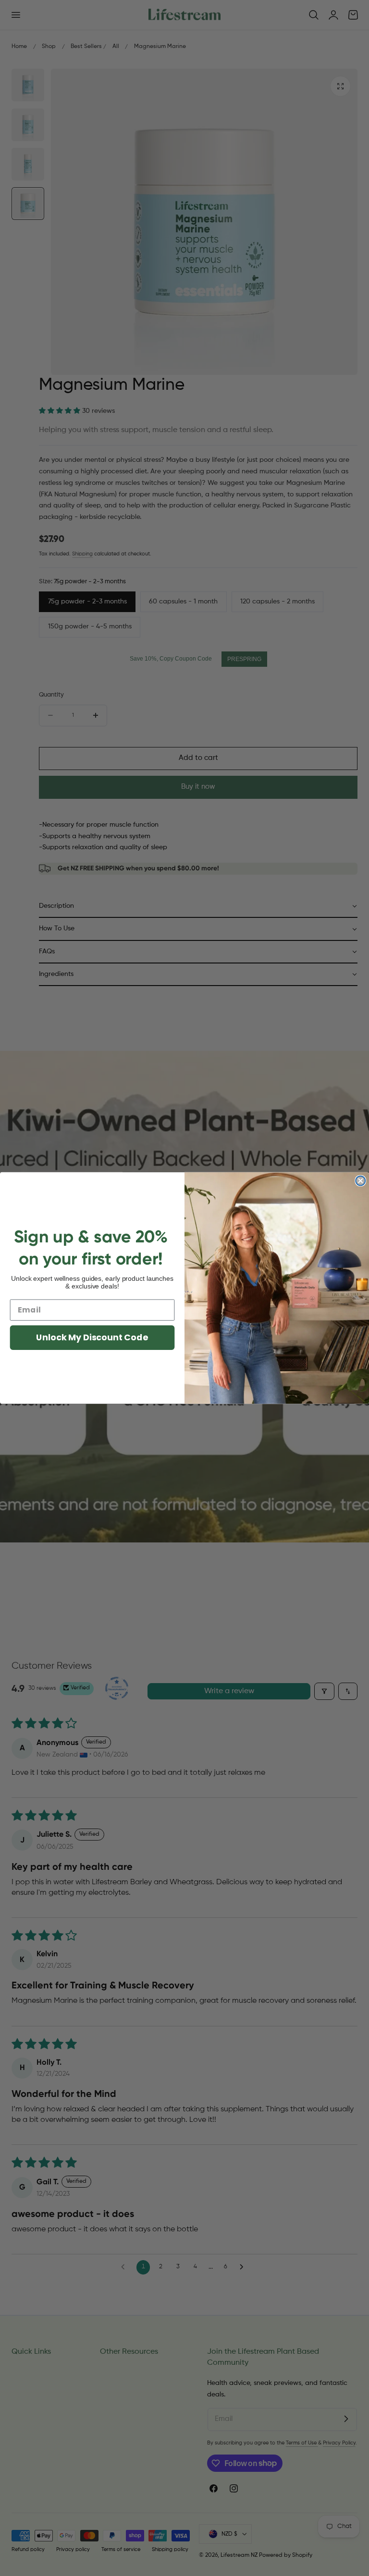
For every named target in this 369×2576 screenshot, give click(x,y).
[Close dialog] (360, 1181)
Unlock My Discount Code (92, 1337)
